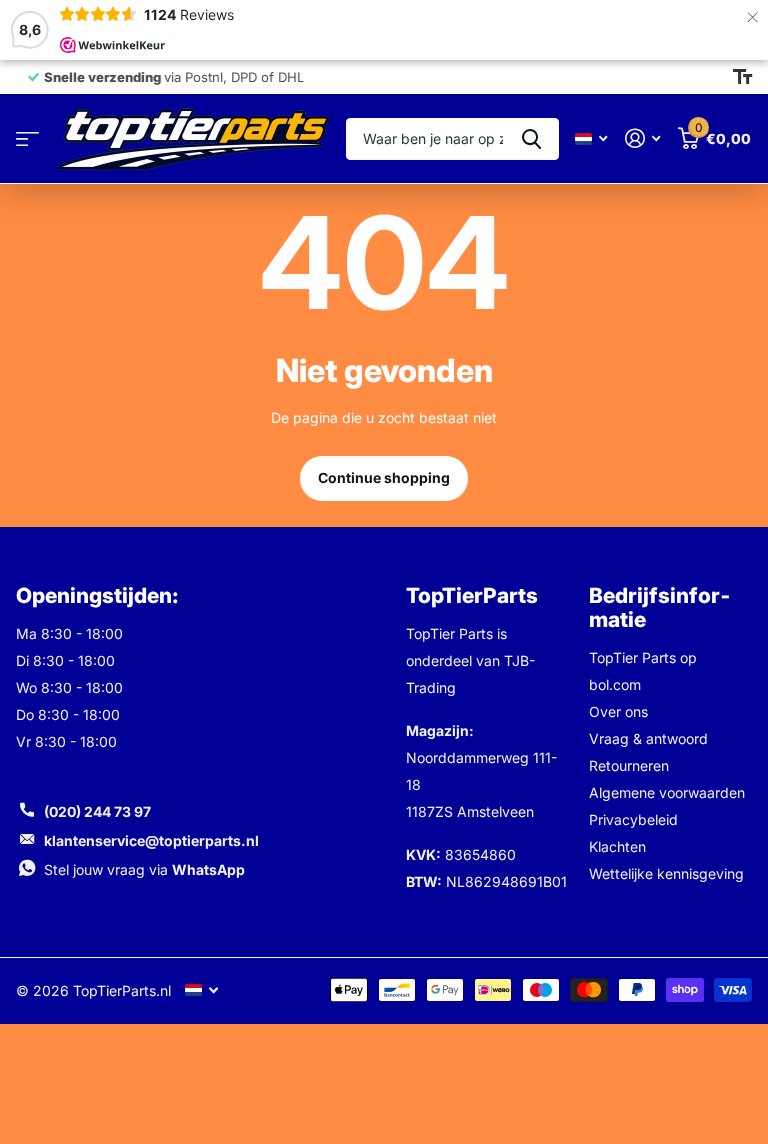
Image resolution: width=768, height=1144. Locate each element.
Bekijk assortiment (27, 139)
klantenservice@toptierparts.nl (151, 840)
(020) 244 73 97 (97, 811)
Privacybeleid (633, 819)
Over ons (618, 711)
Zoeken (531, 139)
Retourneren (629, 765)
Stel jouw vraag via (144, 869)
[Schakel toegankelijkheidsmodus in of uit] (742, 77)
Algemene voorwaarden (667, 792)
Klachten (617, 846)
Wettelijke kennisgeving (666, 873)
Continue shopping (384, 477)
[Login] (642, 138)
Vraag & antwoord (648, 738)
